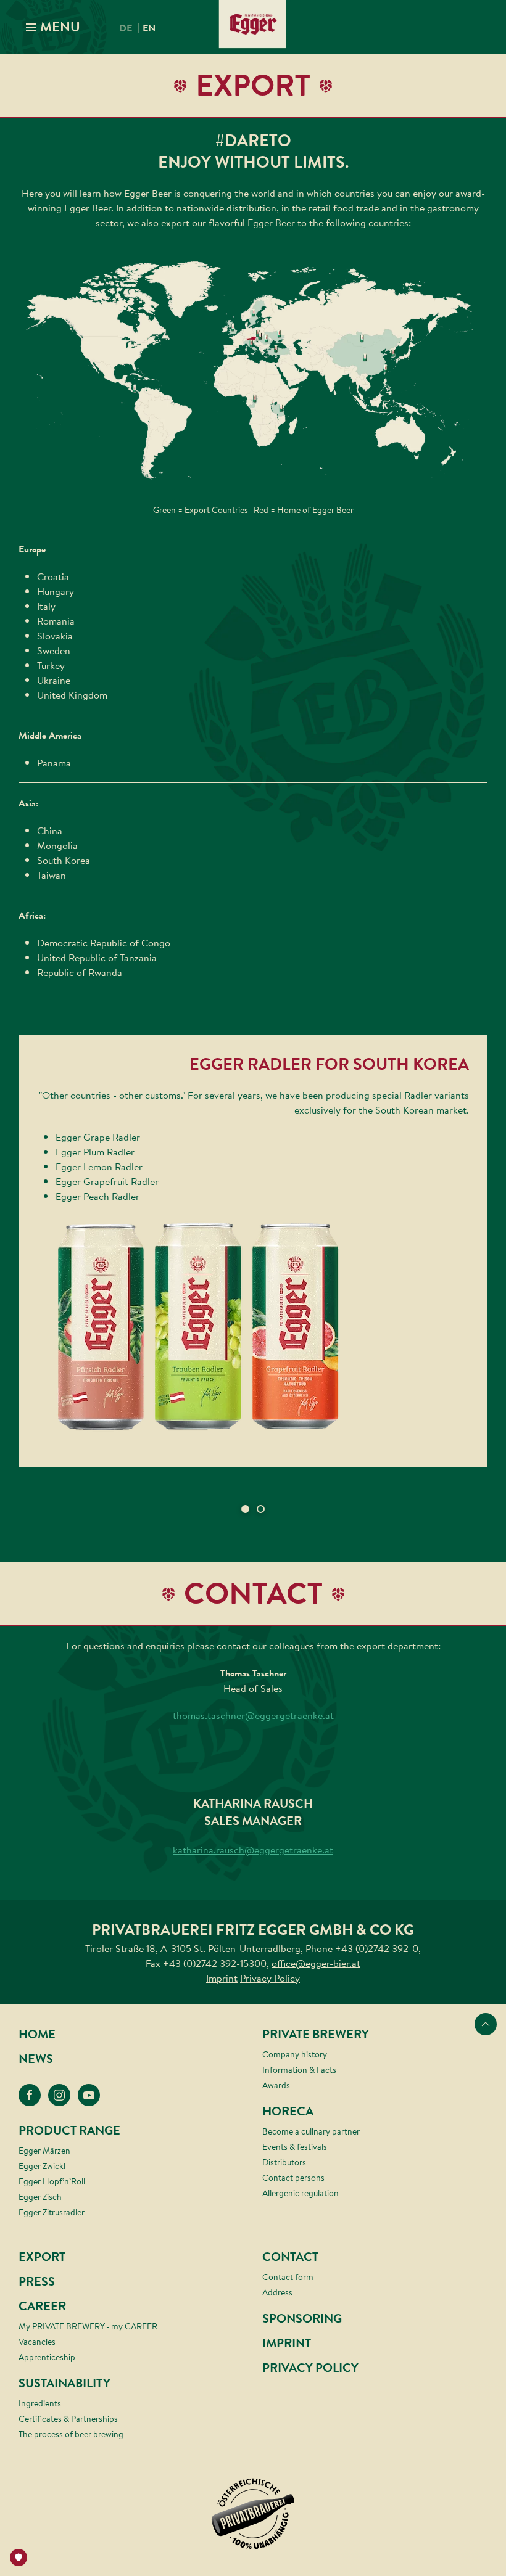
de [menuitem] (126, 28)
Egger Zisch (40, 2197)
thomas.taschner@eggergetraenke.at (253, 1715)
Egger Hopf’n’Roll (52, 2181)
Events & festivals (295, 2147)
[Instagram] (59, 2095)
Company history (295, 2054)
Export (42, 2257)
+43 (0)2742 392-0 (377, 1948)
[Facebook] (30, 2095)
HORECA (288, 2111)
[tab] (245, 1509)
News (36, 2059)
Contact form (288, 2277)
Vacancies (37, 2342)
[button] (253, 1327)
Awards (276, 2085)
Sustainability (64, 2383)
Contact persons (293, 2178)
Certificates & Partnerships (68, 2419)
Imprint (222, 1978)
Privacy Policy (270, 1978)
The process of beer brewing (71, 2434)
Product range (69, 2131)
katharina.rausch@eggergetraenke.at (253, 1850)
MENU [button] (59, 27)
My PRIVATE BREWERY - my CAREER (88, 2326)
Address (277, 2292)
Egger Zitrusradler (52, 2212)
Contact (290, 2257)
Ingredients (40, 2403)
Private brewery (316, 2034)
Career (42, 2306)
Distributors (284, 2162)
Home (37, 2034)
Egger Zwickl (42, 2166)
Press (37, 2282)
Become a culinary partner (311, 2131)
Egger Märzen (44, 2151)
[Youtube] (89, 2095)
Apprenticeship (47, 2357)
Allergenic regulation (301, 2193)
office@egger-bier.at (316, 1963)
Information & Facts (299, 2070)
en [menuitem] (149, 28)
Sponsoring (302, 2319)
